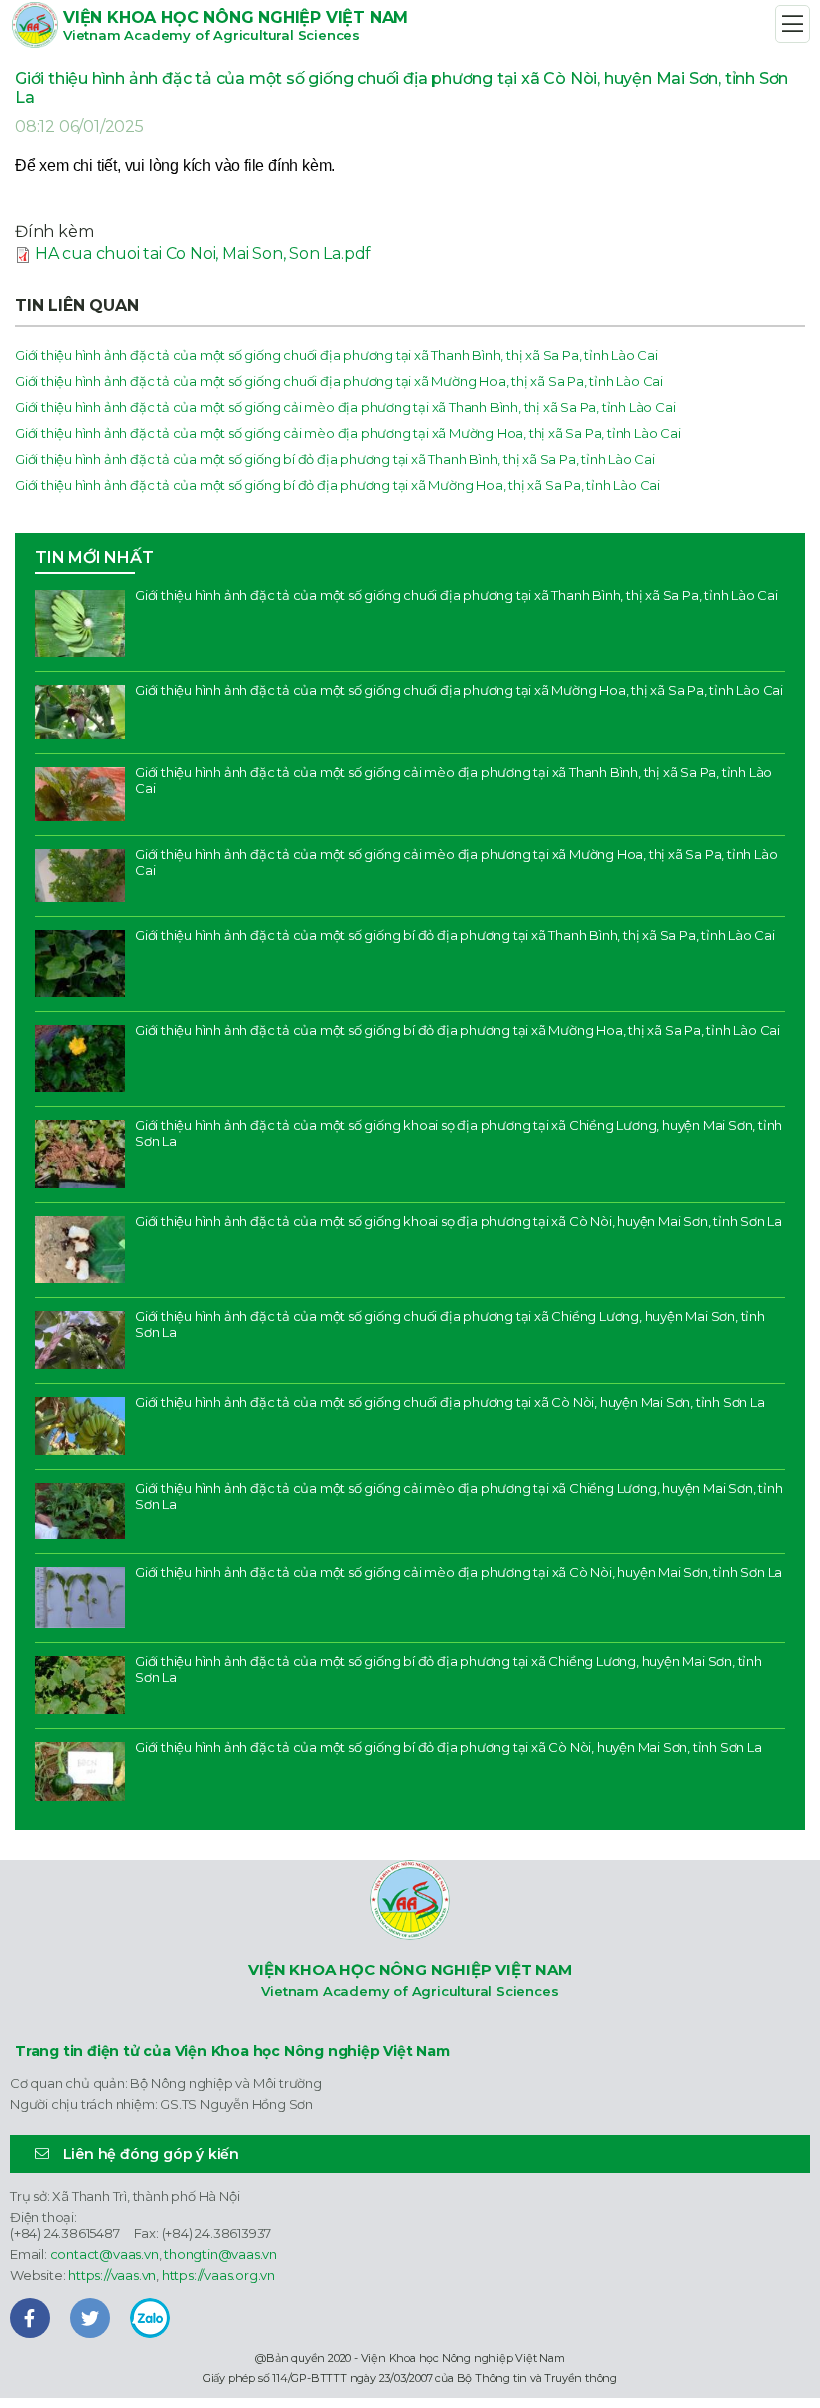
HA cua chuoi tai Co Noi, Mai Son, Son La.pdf (203, 253)
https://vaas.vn (112, 2275)
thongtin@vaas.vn (220, 2254)
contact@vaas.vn (104, 2254)
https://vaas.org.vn (218, 2275)
